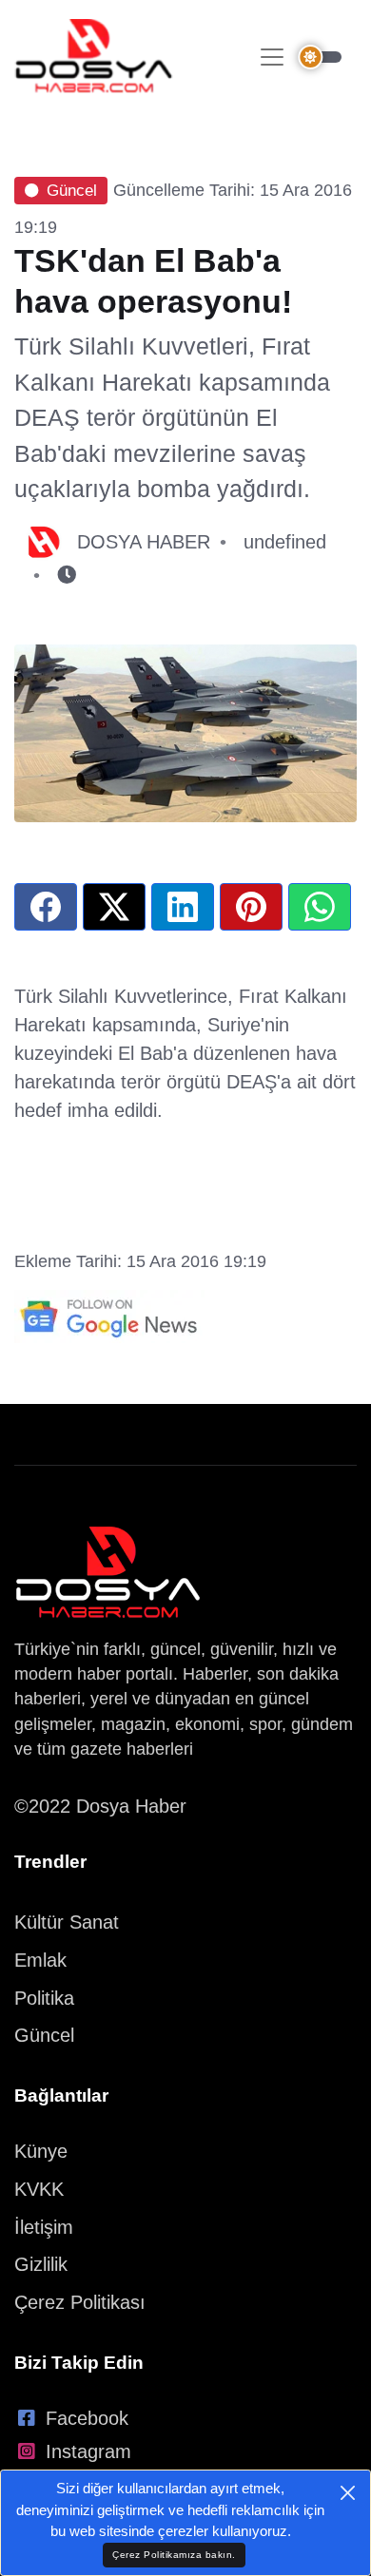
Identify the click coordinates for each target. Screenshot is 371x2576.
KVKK (39, 2189)
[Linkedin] (183, 907)
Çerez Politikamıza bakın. (174, 2555)
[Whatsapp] (320, 907)
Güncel (72, 191)
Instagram (88, 2451)
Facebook (87, 2418)
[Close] (348, 2493)
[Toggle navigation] (272, 57)
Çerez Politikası (80, 2302)
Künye (41, 2151)
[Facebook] (46, 907)
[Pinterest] (251, 907)
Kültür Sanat (67, 1922)
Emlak (40, 1960)
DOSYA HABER (144, 542)
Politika (44, 1998)
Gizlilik (41, 2264)
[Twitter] (114, 907)
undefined (285, 542)
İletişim (44, 2227)
